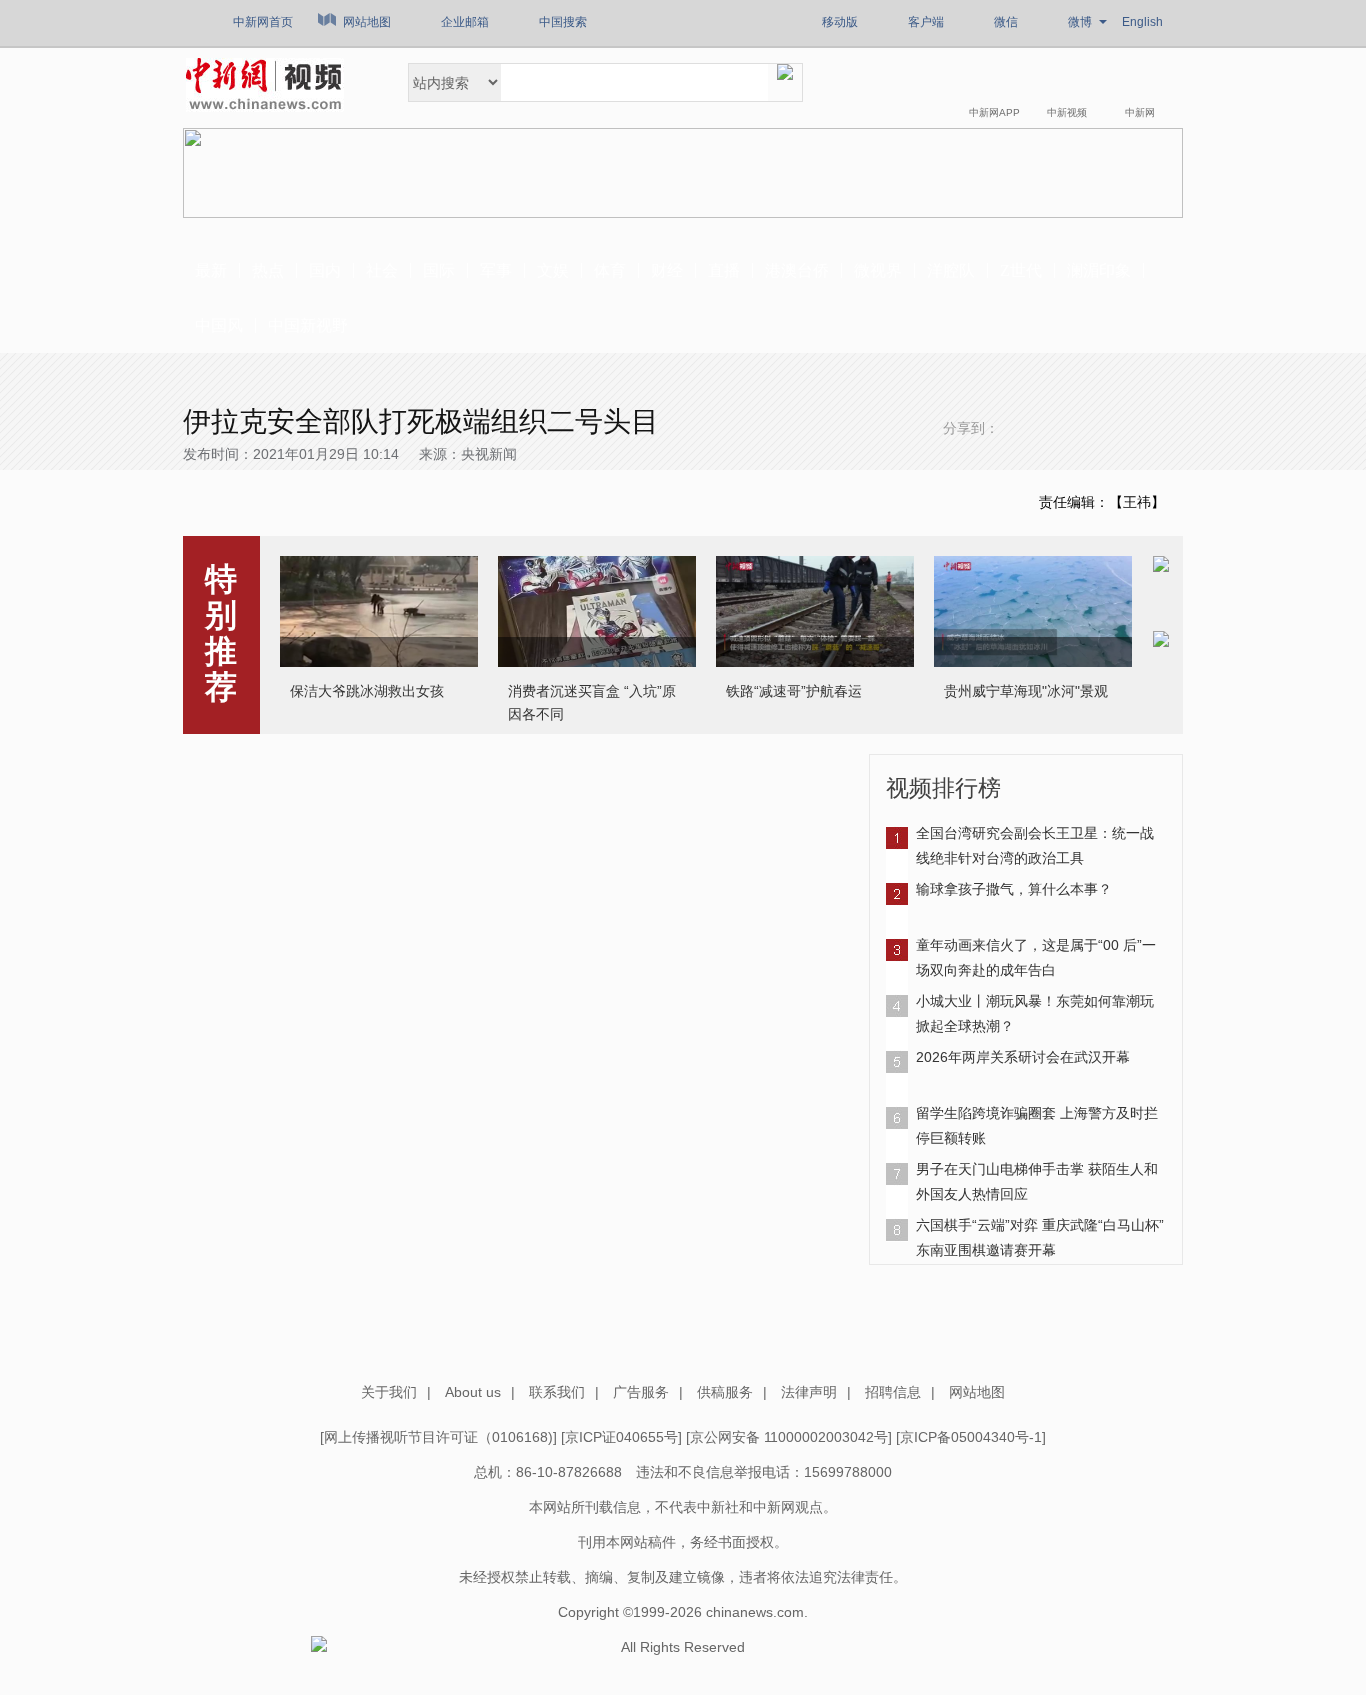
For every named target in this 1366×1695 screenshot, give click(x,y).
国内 (325, 270)
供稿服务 (725, 1392)
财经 (667, 270)
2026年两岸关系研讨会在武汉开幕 (1023, 1057)
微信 (1006, 22)
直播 (724, 270)
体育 (610, 270)
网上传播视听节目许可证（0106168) (438, 1437)
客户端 (926, 22)
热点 (268, 270)
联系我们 (557, 1392)
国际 (439, 270)
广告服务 (641, 1392)
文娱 (553, 270)
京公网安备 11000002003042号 (789, 1437)
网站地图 (367, 22)
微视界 (878, 270)
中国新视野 (308, 325)
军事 (496, 270)
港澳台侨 (797, 270)
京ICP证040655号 (621, 1437)
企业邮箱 (465, 22)
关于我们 (389, 1392)
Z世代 (1021, 270)
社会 (382, 270)
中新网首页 (263, 22)
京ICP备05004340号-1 (971, 1437)
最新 (211, 270)
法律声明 (809, 1392)
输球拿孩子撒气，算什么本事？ (1014, 889)
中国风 (219, 325)
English (1142, 22)
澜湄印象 (1099, 270)
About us (473, 1392)
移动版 (840, 22)
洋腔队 (951, 270)
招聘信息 (893, 1392)
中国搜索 (563, 22)
